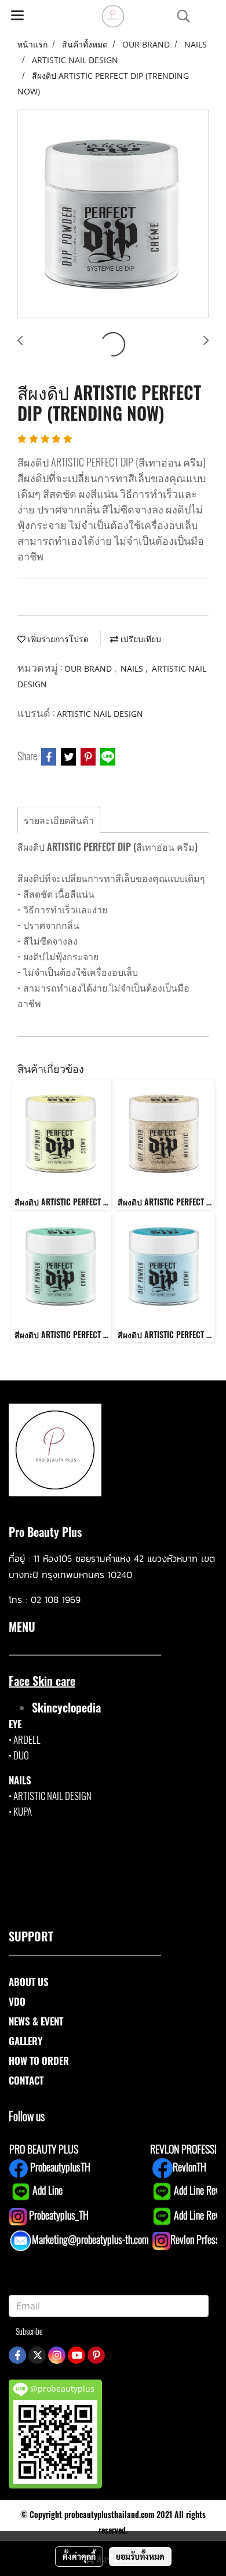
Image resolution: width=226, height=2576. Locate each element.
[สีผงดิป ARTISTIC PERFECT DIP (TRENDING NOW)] (113, 214)
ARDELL (27, 1739)
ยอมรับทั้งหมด (140, 2556)
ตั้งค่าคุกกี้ (79, 2556)
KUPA (23, 1811)
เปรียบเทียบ (140, 639)
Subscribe (29, 2331)
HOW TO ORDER (39, 2061)
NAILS (133, 668)
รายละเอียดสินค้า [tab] (59, 820)
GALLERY (25, 2041)
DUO (21, 1755)
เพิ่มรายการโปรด (57, 639)
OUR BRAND (89, 668)
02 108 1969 (56, 1599)
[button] (180, 17)
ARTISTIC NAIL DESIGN (100, 714)
